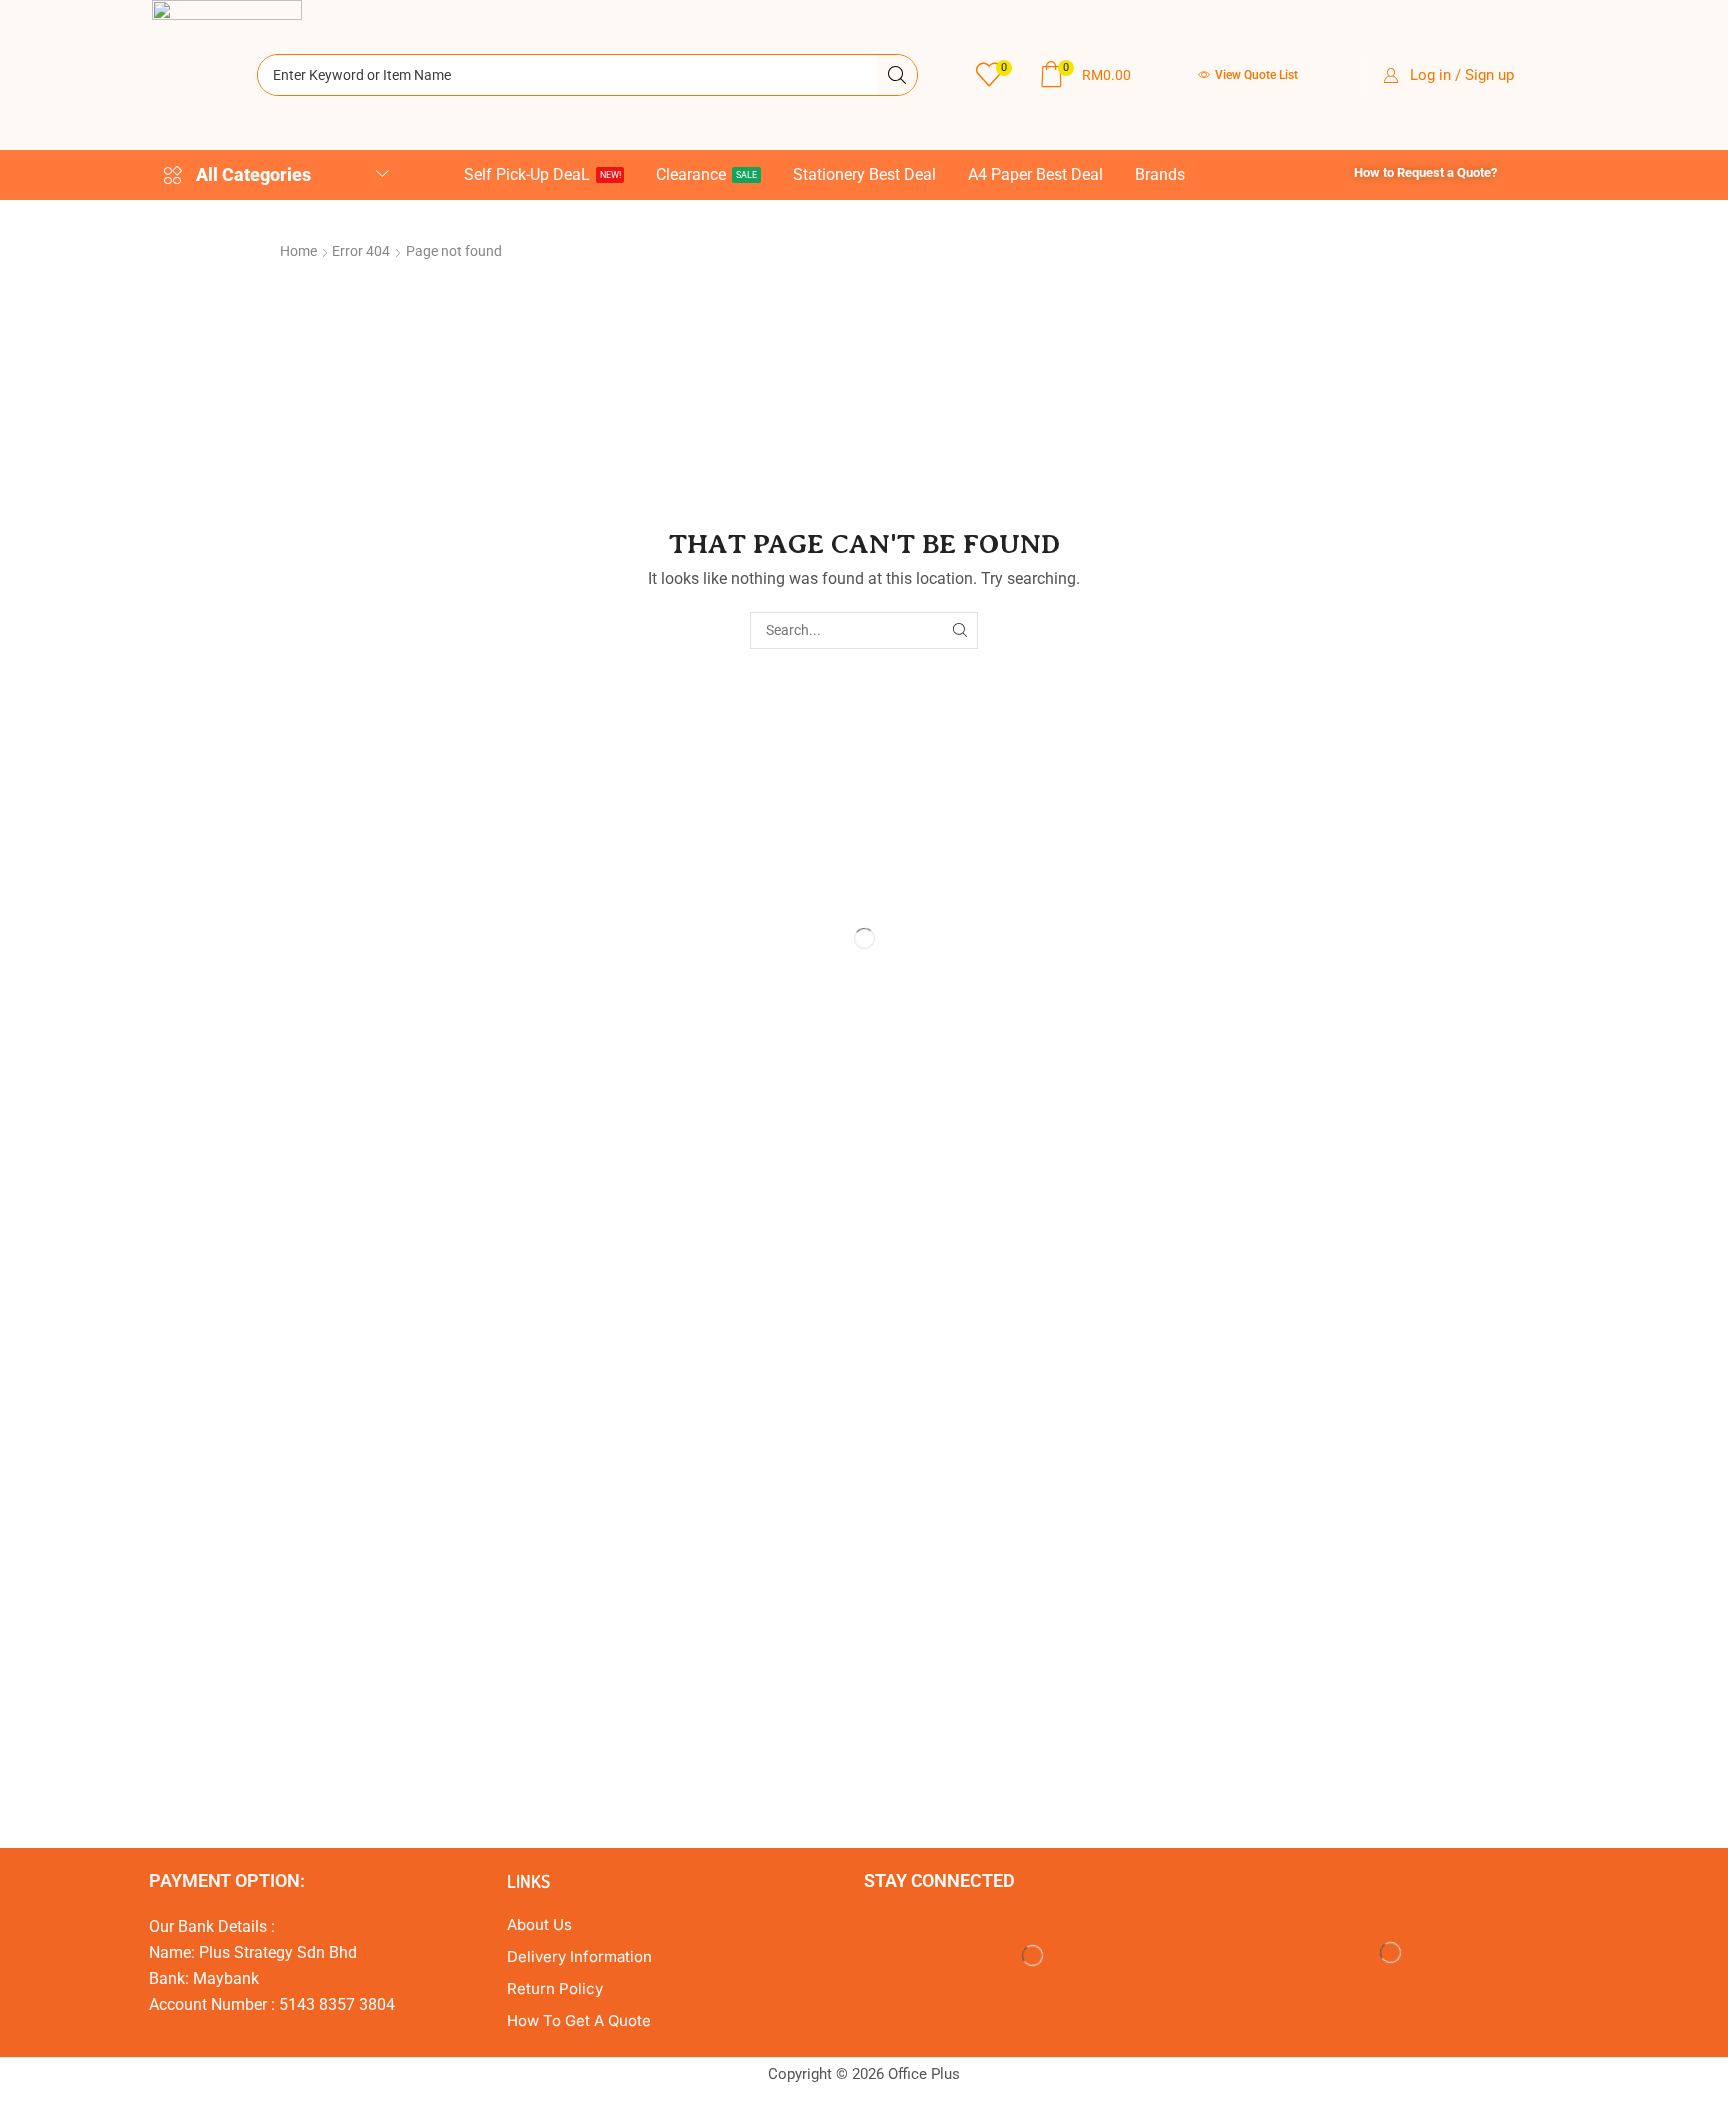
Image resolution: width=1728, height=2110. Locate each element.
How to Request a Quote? (1425, 172)
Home (298, 251)
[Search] (897, 75)
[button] (993, 75)
